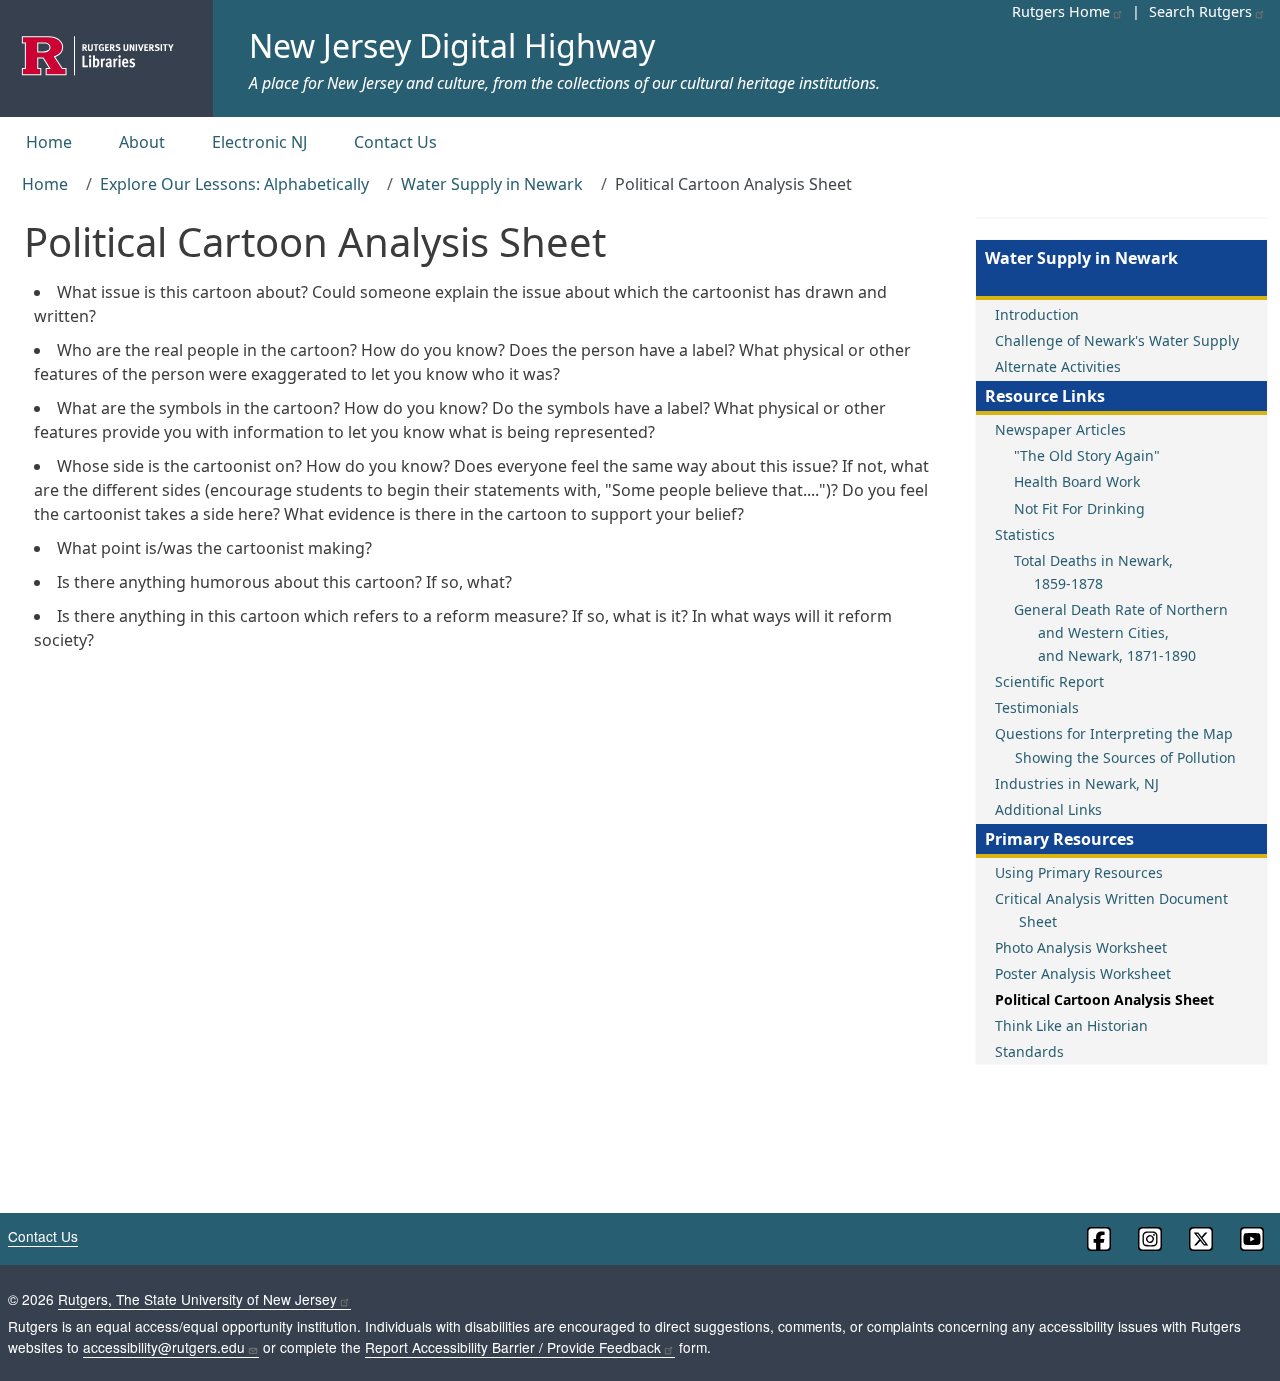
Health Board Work (1077, 481)
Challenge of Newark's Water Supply (1117, 340)
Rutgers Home (1061, 11)
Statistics (1025, 534)
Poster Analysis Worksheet (1083, 973)
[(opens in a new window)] (1097, 1239)
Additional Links (1048, 809)
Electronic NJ (259, 142)
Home (49, 142)
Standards (1029, 1051)
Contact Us (395, 142)
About (142, 142)
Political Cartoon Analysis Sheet (1104, 999)
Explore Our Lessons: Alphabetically (234, 184)
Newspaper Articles (1060, 429)
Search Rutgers (1200, 11)
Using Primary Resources (1079, 872)
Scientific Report (1049, 681)
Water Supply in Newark (492, 184)
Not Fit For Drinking (1079, 508)
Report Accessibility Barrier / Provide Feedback (513, 1347)
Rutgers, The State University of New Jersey (197, 1299)
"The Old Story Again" (1087, 455)
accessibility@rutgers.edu (164, 1347)
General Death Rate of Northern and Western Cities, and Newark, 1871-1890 (1121, 632)
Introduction (1037, 314)
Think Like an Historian (1071, 1025)
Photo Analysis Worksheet (1081, 947)
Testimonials (1037, 707)
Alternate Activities (1058, 366)
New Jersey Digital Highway (452, 45)
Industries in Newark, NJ (1077, 783)
